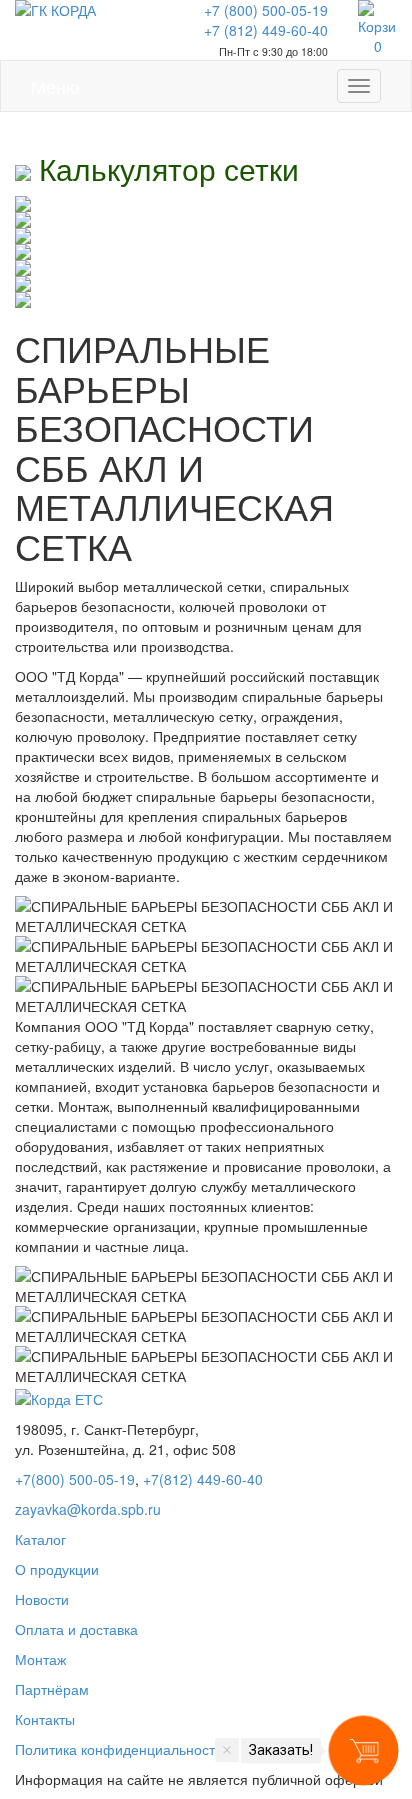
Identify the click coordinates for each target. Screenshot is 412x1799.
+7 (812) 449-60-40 (266, 30)
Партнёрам (52, 1689)
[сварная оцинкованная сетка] (206, 268)
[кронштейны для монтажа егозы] (206, 220)
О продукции (57, 1569)
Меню (55, 82)
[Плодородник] (206, 300)
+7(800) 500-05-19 (75, 1479)
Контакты (45, 1719)
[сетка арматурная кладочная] (206, 284)
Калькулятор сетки (165, 168)
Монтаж (40, 1659)
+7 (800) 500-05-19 (266, 10)
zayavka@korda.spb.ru (88, 1509)
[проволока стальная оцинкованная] (206, 252)
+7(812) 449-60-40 (203, 1479)
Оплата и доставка (76, 1629)
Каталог (40, 1539)
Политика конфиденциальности (119, 1749)
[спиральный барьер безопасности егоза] (206, 204)
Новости (42, 1599)
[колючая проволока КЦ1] (206, 236)
